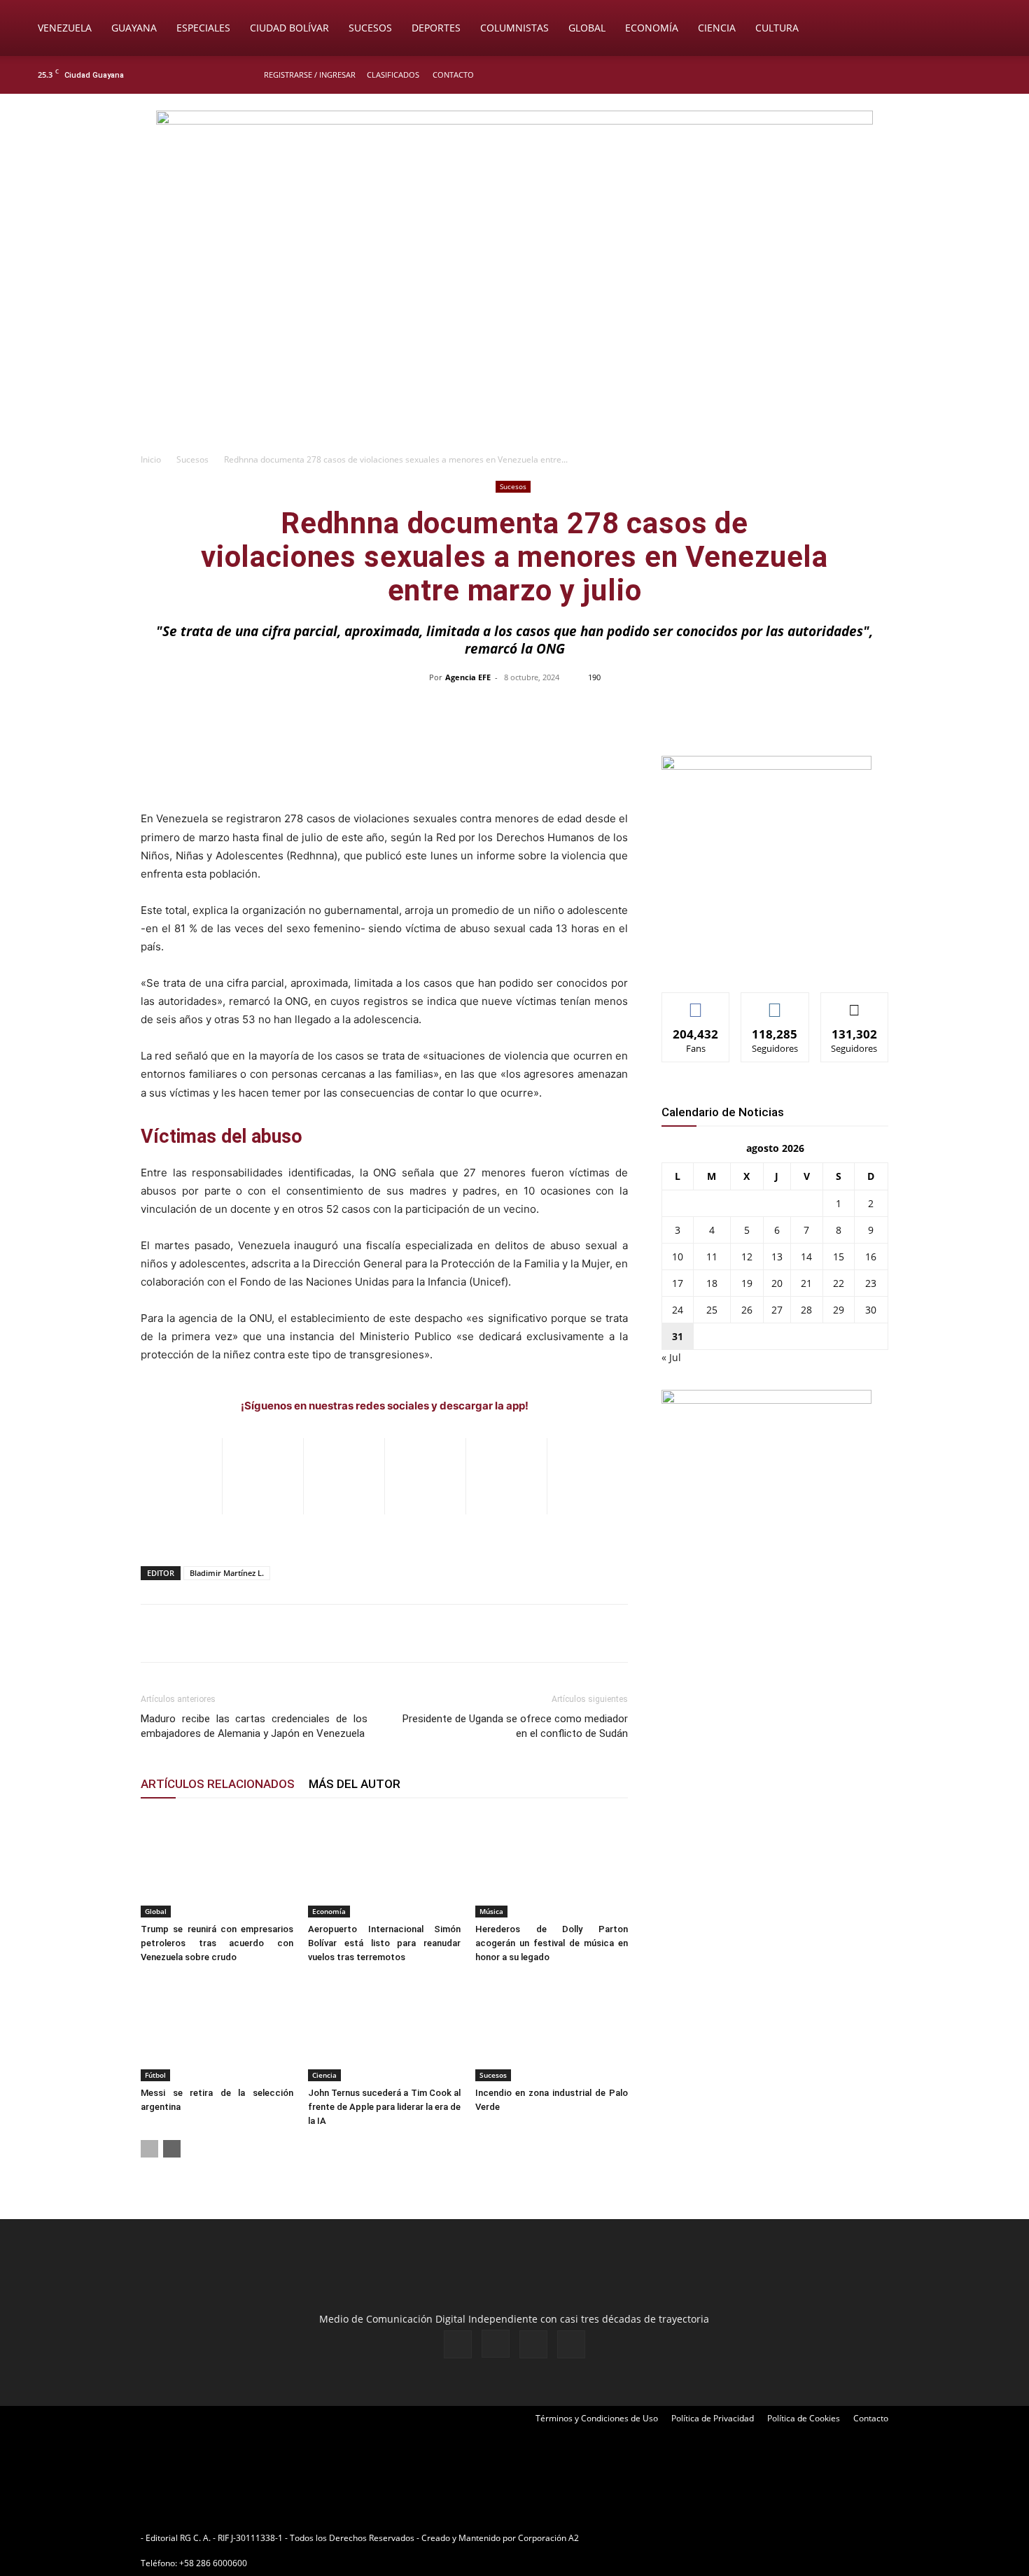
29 (839, 1310)
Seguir (775, 1003)
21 (806, 1283)
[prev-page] (149, 2149)
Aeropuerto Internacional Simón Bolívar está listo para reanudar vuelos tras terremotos (384, 1943)
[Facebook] (925, 75)
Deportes (436, 28)
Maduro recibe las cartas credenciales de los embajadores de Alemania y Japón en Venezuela (254, 1726)
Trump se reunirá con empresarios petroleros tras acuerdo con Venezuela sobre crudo (217, 1943)
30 (871, 1310)
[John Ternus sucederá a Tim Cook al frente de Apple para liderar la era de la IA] (384, 2029)
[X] (971, 75)
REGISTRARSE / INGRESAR (310, 75)
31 (678, 1336)
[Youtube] (994, 75)
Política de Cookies (804, 2418)
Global (587, 28)
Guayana (134, 28)
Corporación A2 (548, 2538)
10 (678, 1257)
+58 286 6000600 (213, 2563)
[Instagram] (948, 75)
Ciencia (717, 28)
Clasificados (393, 75)
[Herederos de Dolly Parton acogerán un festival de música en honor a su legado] (552, 1865)
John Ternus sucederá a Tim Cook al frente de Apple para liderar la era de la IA (384, 2107)
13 (777, 1257)
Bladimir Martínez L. (227, 1573)
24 (678, 1310)
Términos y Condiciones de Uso (597, 2418)
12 (747, 1257)
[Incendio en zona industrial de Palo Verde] (552, 2029)
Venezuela (65, 28)
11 (712, 1257)
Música (491, 1911)
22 (839, 1283)
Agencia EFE (468, 677)
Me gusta (696, 1003)
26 (747, 1310)
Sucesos (370, 28)
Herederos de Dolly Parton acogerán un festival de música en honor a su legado (552, 1943)
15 (839, 1257)
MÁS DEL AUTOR (355, 1784)
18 (712, 1283)
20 (777, 1283)
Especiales (203, 28)
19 (747, 1283)
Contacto (453, 75)
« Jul (671, 1357)
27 (777, 1310)
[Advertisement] (514, 340)
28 (806, 1310)
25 (712, 1310)
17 (678, 1283)
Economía (652, 28)
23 (871, 1283)
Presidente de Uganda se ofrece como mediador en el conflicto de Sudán (515, 1726)
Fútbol (155, 2075)
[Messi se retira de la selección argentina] (217, 2029)
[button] (998, 29)
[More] (810, 709)
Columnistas (514, 28)
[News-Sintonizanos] (766, 766)
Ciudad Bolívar (289, 28)
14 (806, 1257)
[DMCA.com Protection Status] (690, 2538)
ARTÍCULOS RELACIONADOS (218, 1784)
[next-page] (172, 2149)
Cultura (777, 28)
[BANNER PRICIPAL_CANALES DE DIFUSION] (514, 173)
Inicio (151, 459)
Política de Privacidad (713, 2418)
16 (871, 1257)
